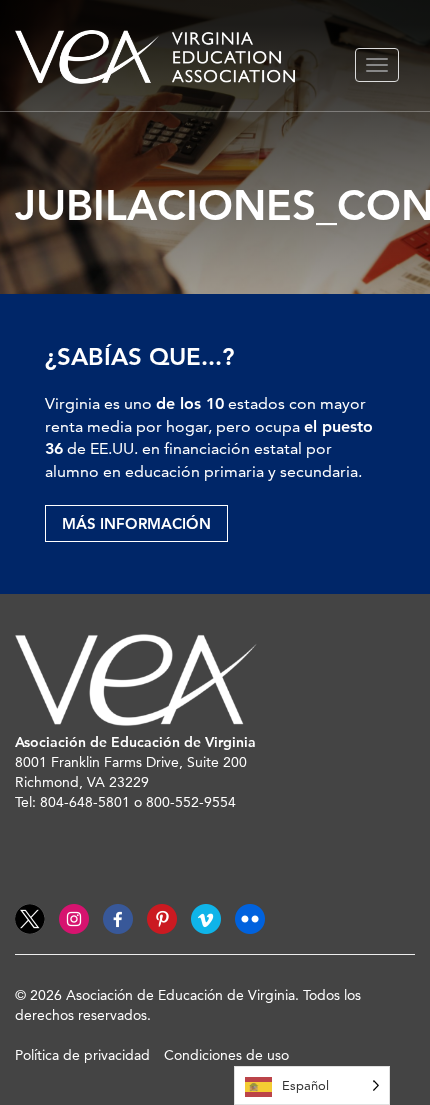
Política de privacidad (82, 1055)
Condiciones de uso (226, 1055)
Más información (136, 523)
